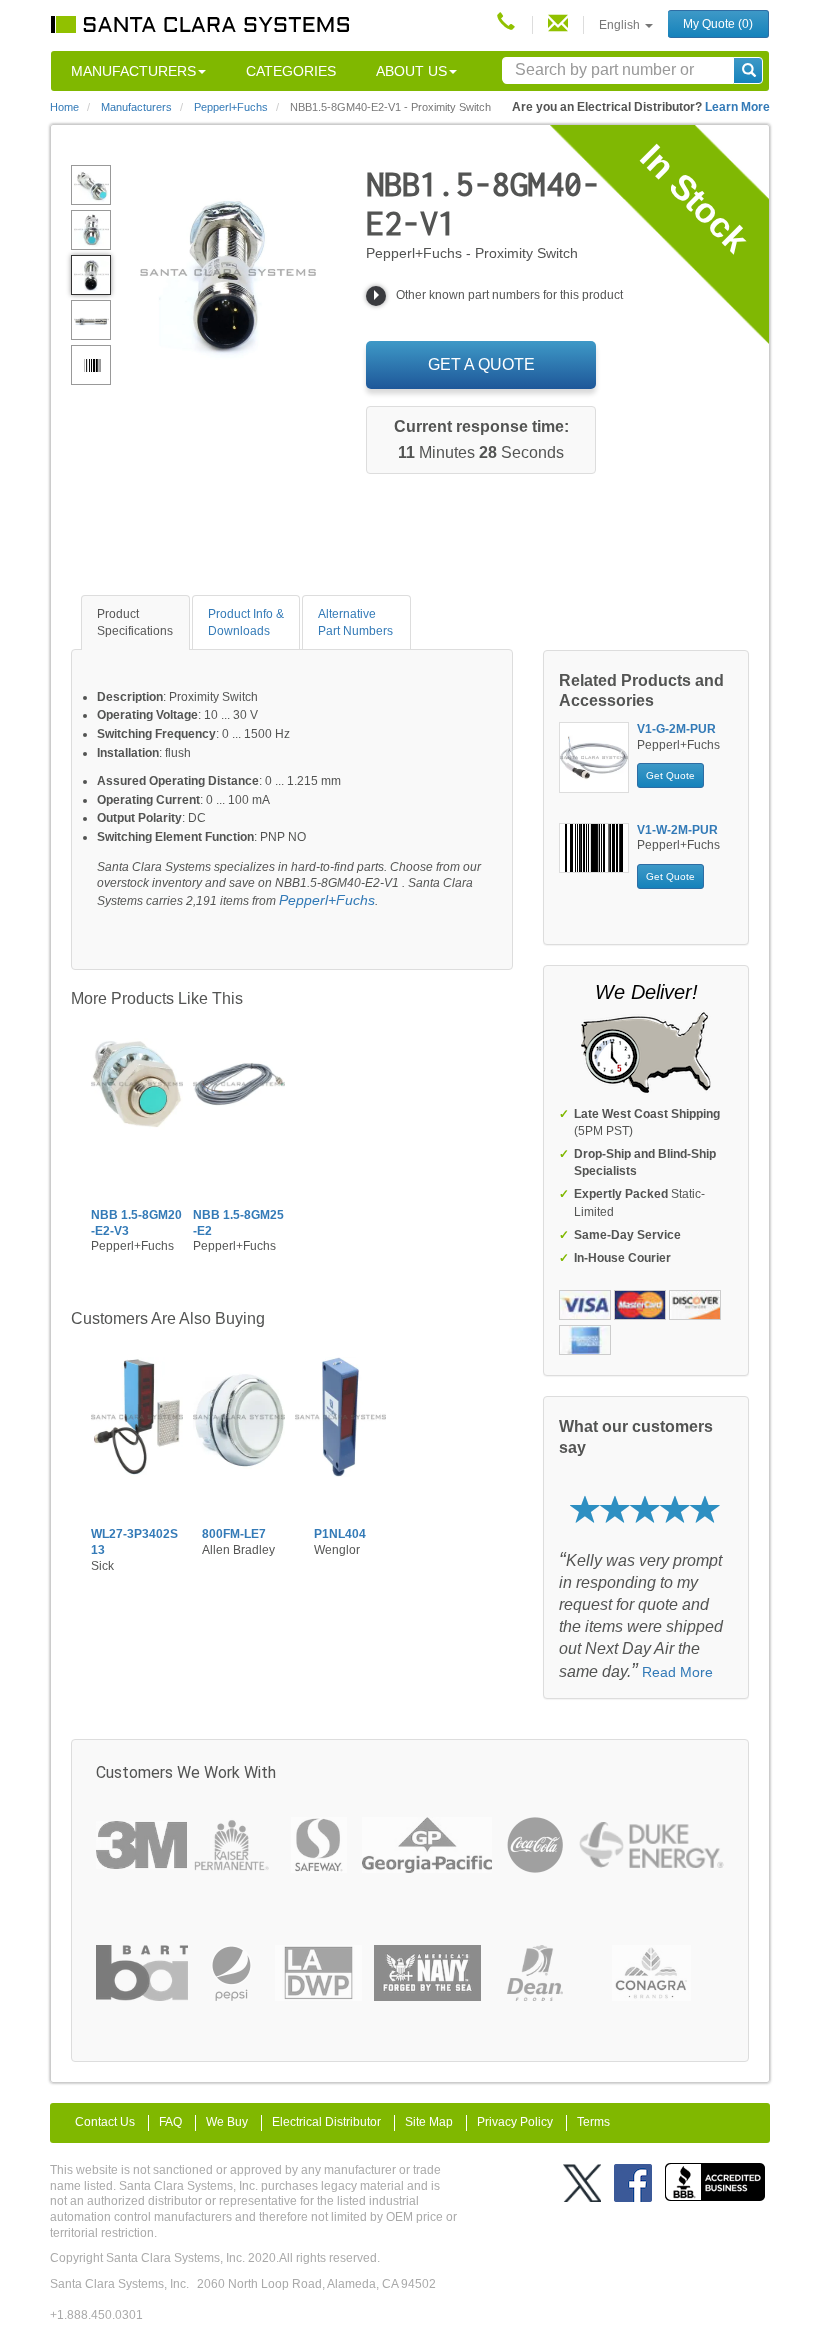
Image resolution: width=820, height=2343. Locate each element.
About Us (411, 71)
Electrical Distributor (326, 2122)
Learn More (737, 107)
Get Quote (670, 775)
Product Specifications (135, 622)
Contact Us (105, 2122)
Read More (677, 1672)
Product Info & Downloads (246, 622)
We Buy (227, 2122)
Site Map (429, 2122)
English (621, 25)
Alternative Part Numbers (355, 622)
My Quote (718, 24)
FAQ (170, 2122)
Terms (593, 2122)
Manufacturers (133, 71)
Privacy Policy (515, 2122)
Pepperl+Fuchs (327, 900)
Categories (291, 71)
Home (64, 107)
